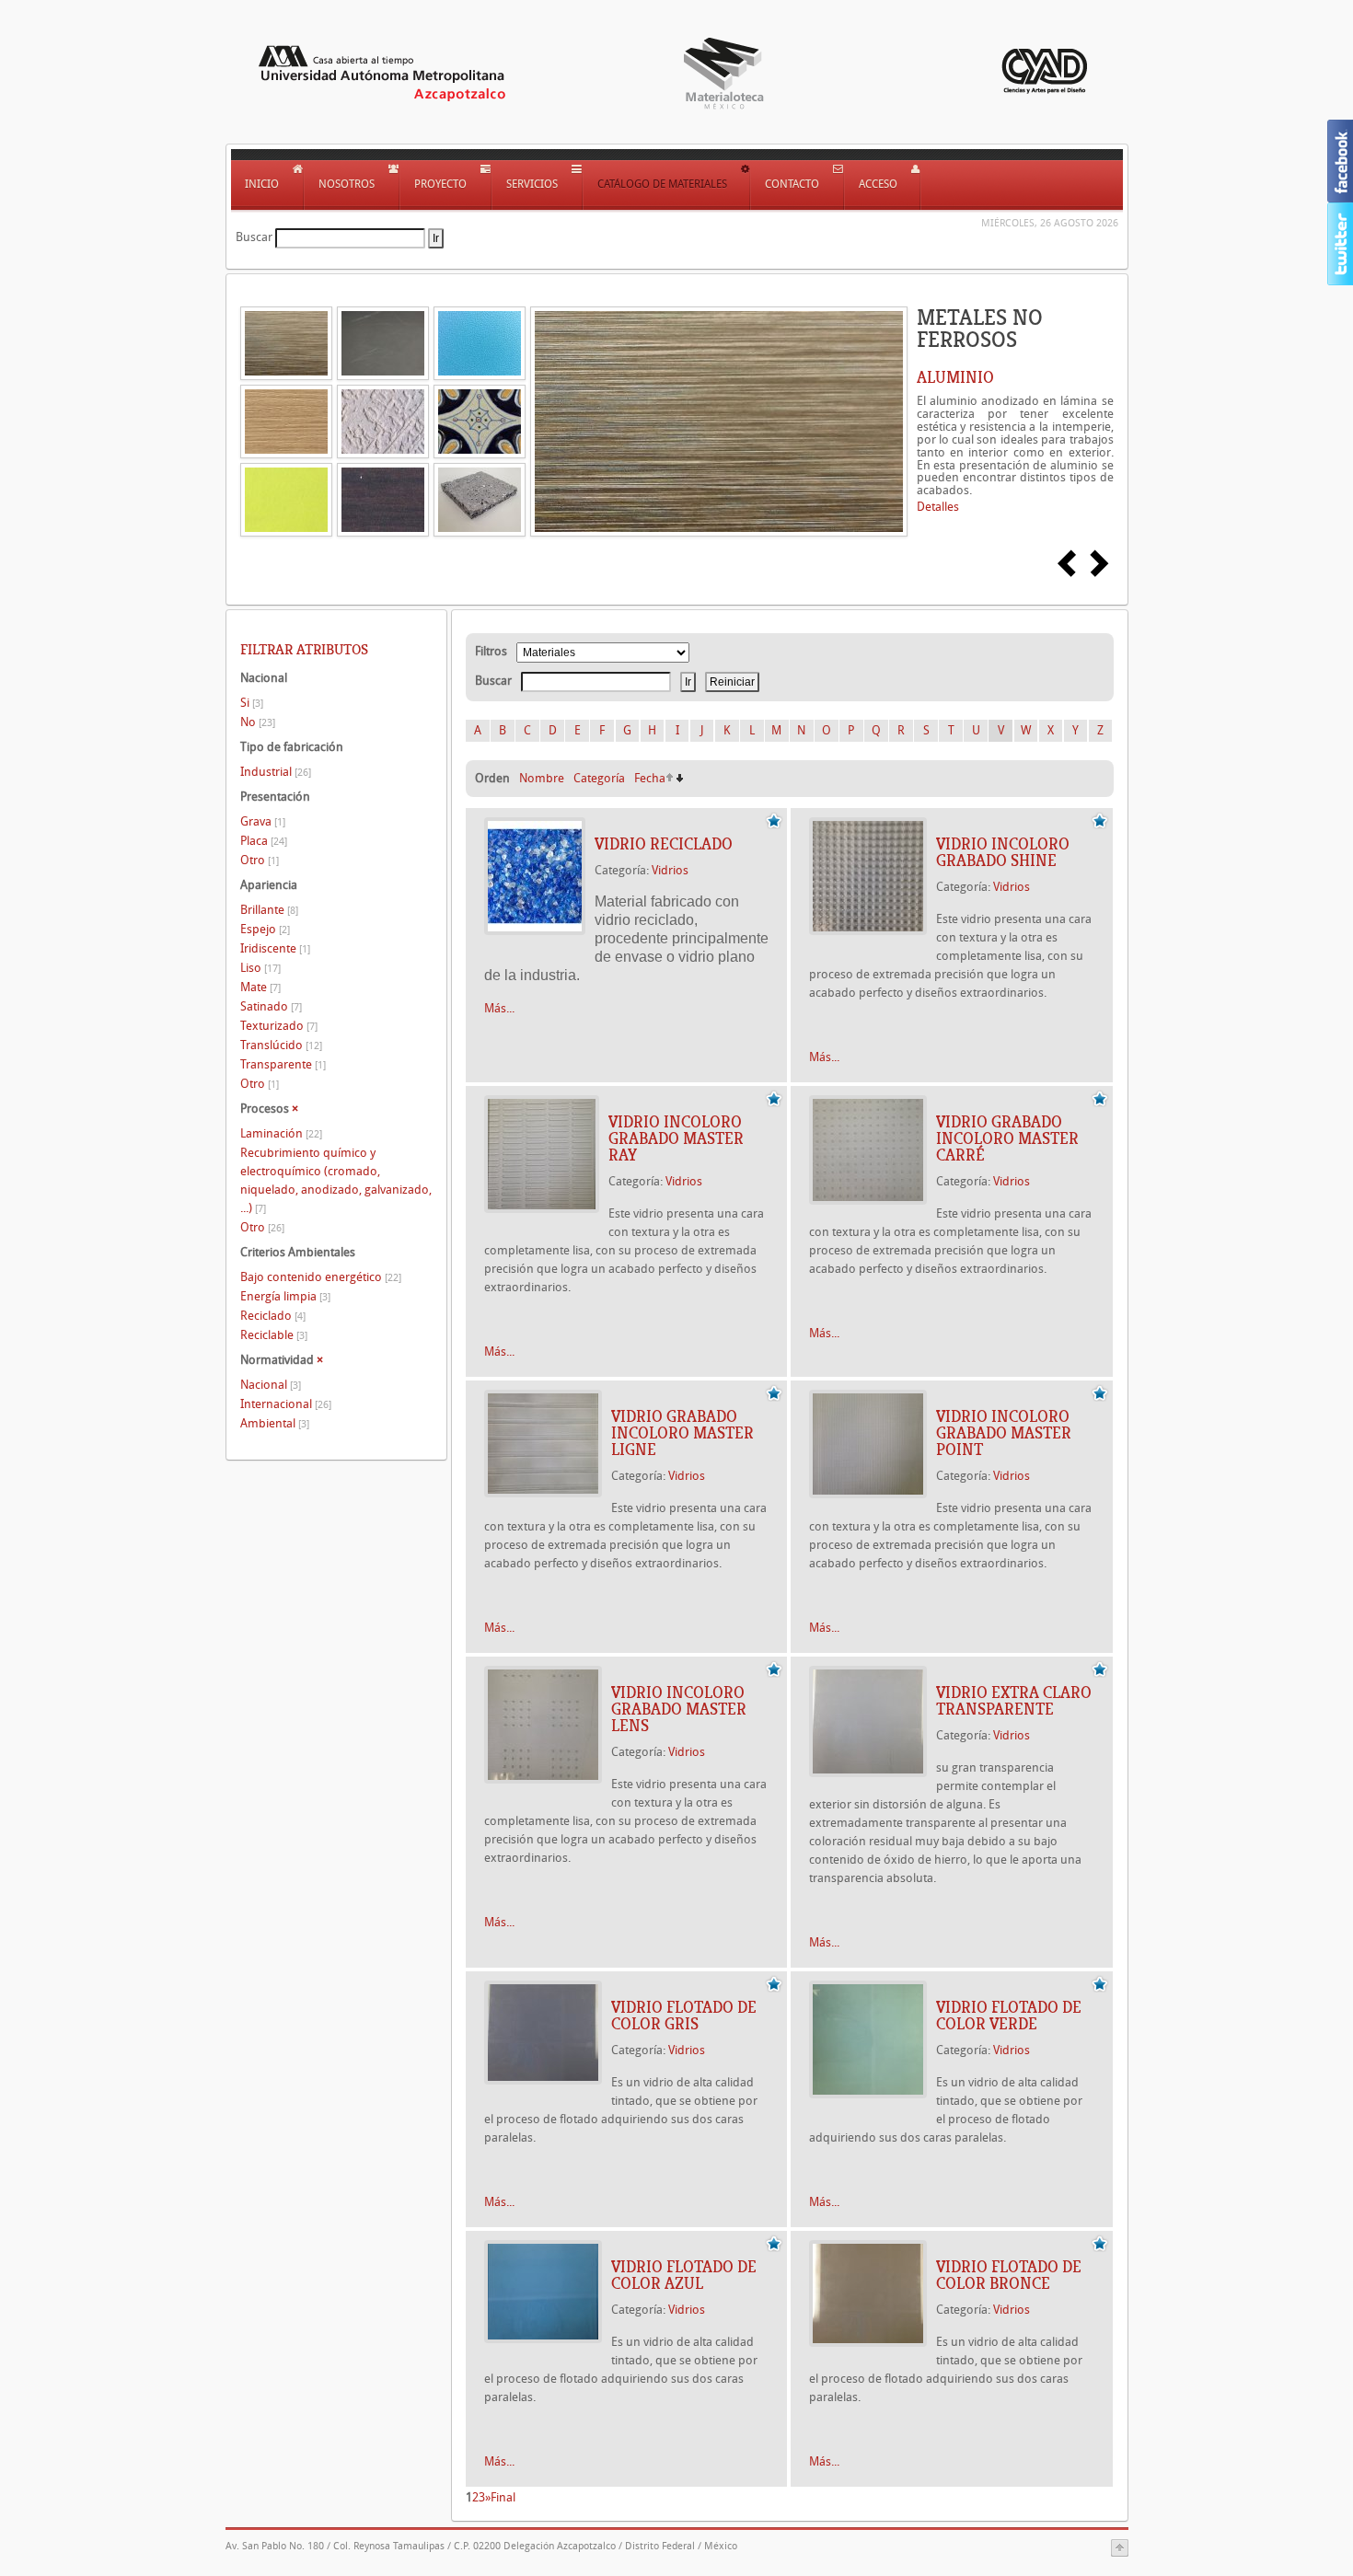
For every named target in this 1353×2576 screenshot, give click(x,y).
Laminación (281, 1133)
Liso (260, 968)
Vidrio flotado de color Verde (1009, 2016)
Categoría (599, 778)
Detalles (938, 507)
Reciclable (274, 1335)
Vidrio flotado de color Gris (684, 2016)
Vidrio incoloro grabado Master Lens (679, 1709)
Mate (260, 987)
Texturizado (279, 1026)
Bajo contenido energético (321, 1277)
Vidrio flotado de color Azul (684, 2275)
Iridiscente (275, 948)
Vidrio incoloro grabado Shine (1003, 852)
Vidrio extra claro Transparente (1014, 1701)
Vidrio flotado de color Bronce (1009, 2275)
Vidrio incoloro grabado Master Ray (676, 1138)
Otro (260, 860)
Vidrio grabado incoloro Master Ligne (682, 1433)
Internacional (286, 1404)
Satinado (271, 1006)
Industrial (276, 772)
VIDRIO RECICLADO (664, 844)
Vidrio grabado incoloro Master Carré (1007, 1138)
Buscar (254, 237)
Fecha (650, 778)
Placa (264, 841)
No (258, 722)
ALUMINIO (955, 377)
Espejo (265, 929)
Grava (263, 821)
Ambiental (275, 1423)
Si (252, 703)
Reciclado (273, 1316)
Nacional (271, 1385)
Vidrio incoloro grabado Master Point (1004, 1433)
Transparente (283, 1064)
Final (503, 2497)
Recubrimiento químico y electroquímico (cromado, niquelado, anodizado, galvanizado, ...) (336, 1180)
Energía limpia (285, 1296)
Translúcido (281, 1045)
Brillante (269, 910)
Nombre (542, 778)
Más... (499, 1008)
